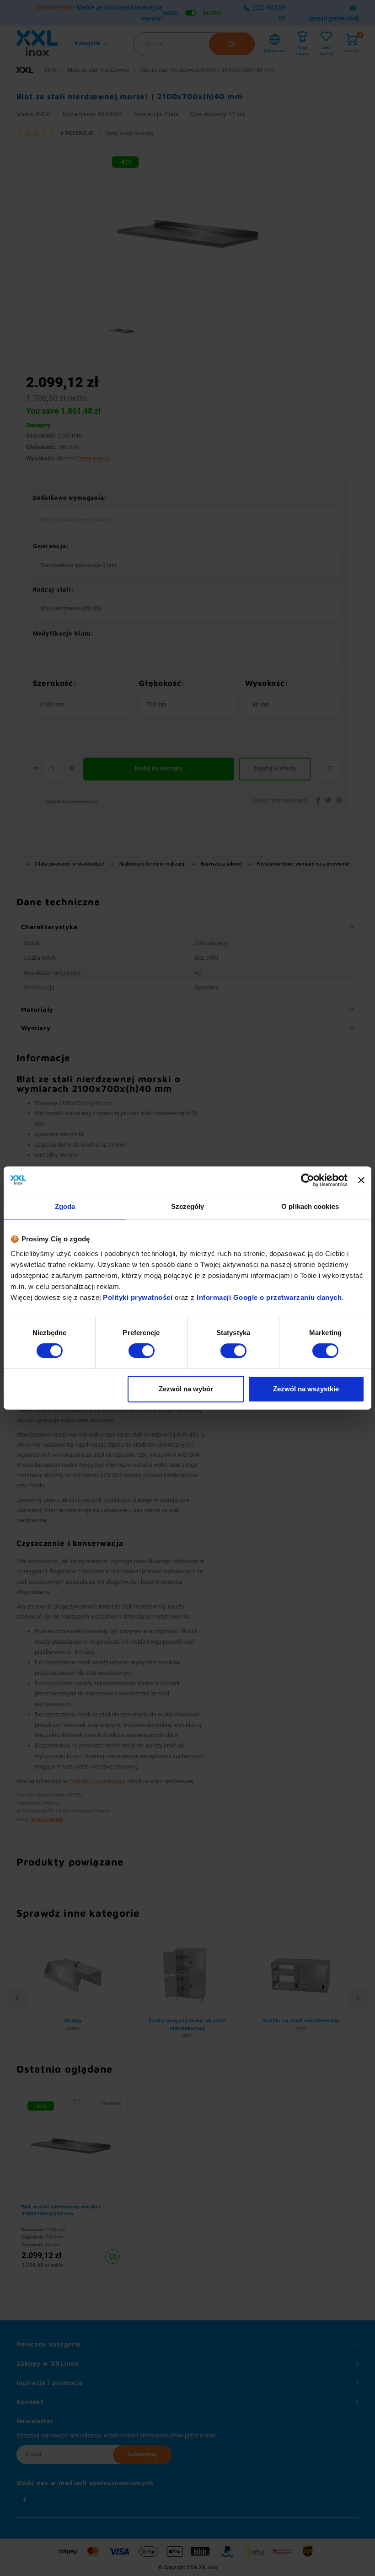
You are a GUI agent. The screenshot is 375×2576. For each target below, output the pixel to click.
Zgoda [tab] (65, 1206)
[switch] (142, 1351)
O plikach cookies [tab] (310, 1206)
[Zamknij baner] (361, 1180)
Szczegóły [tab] (188, 1206)
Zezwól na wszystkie (306, 1389)
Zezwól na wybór (186, 1389)
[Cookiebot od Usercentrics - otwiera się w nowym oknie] (308, 1180)
